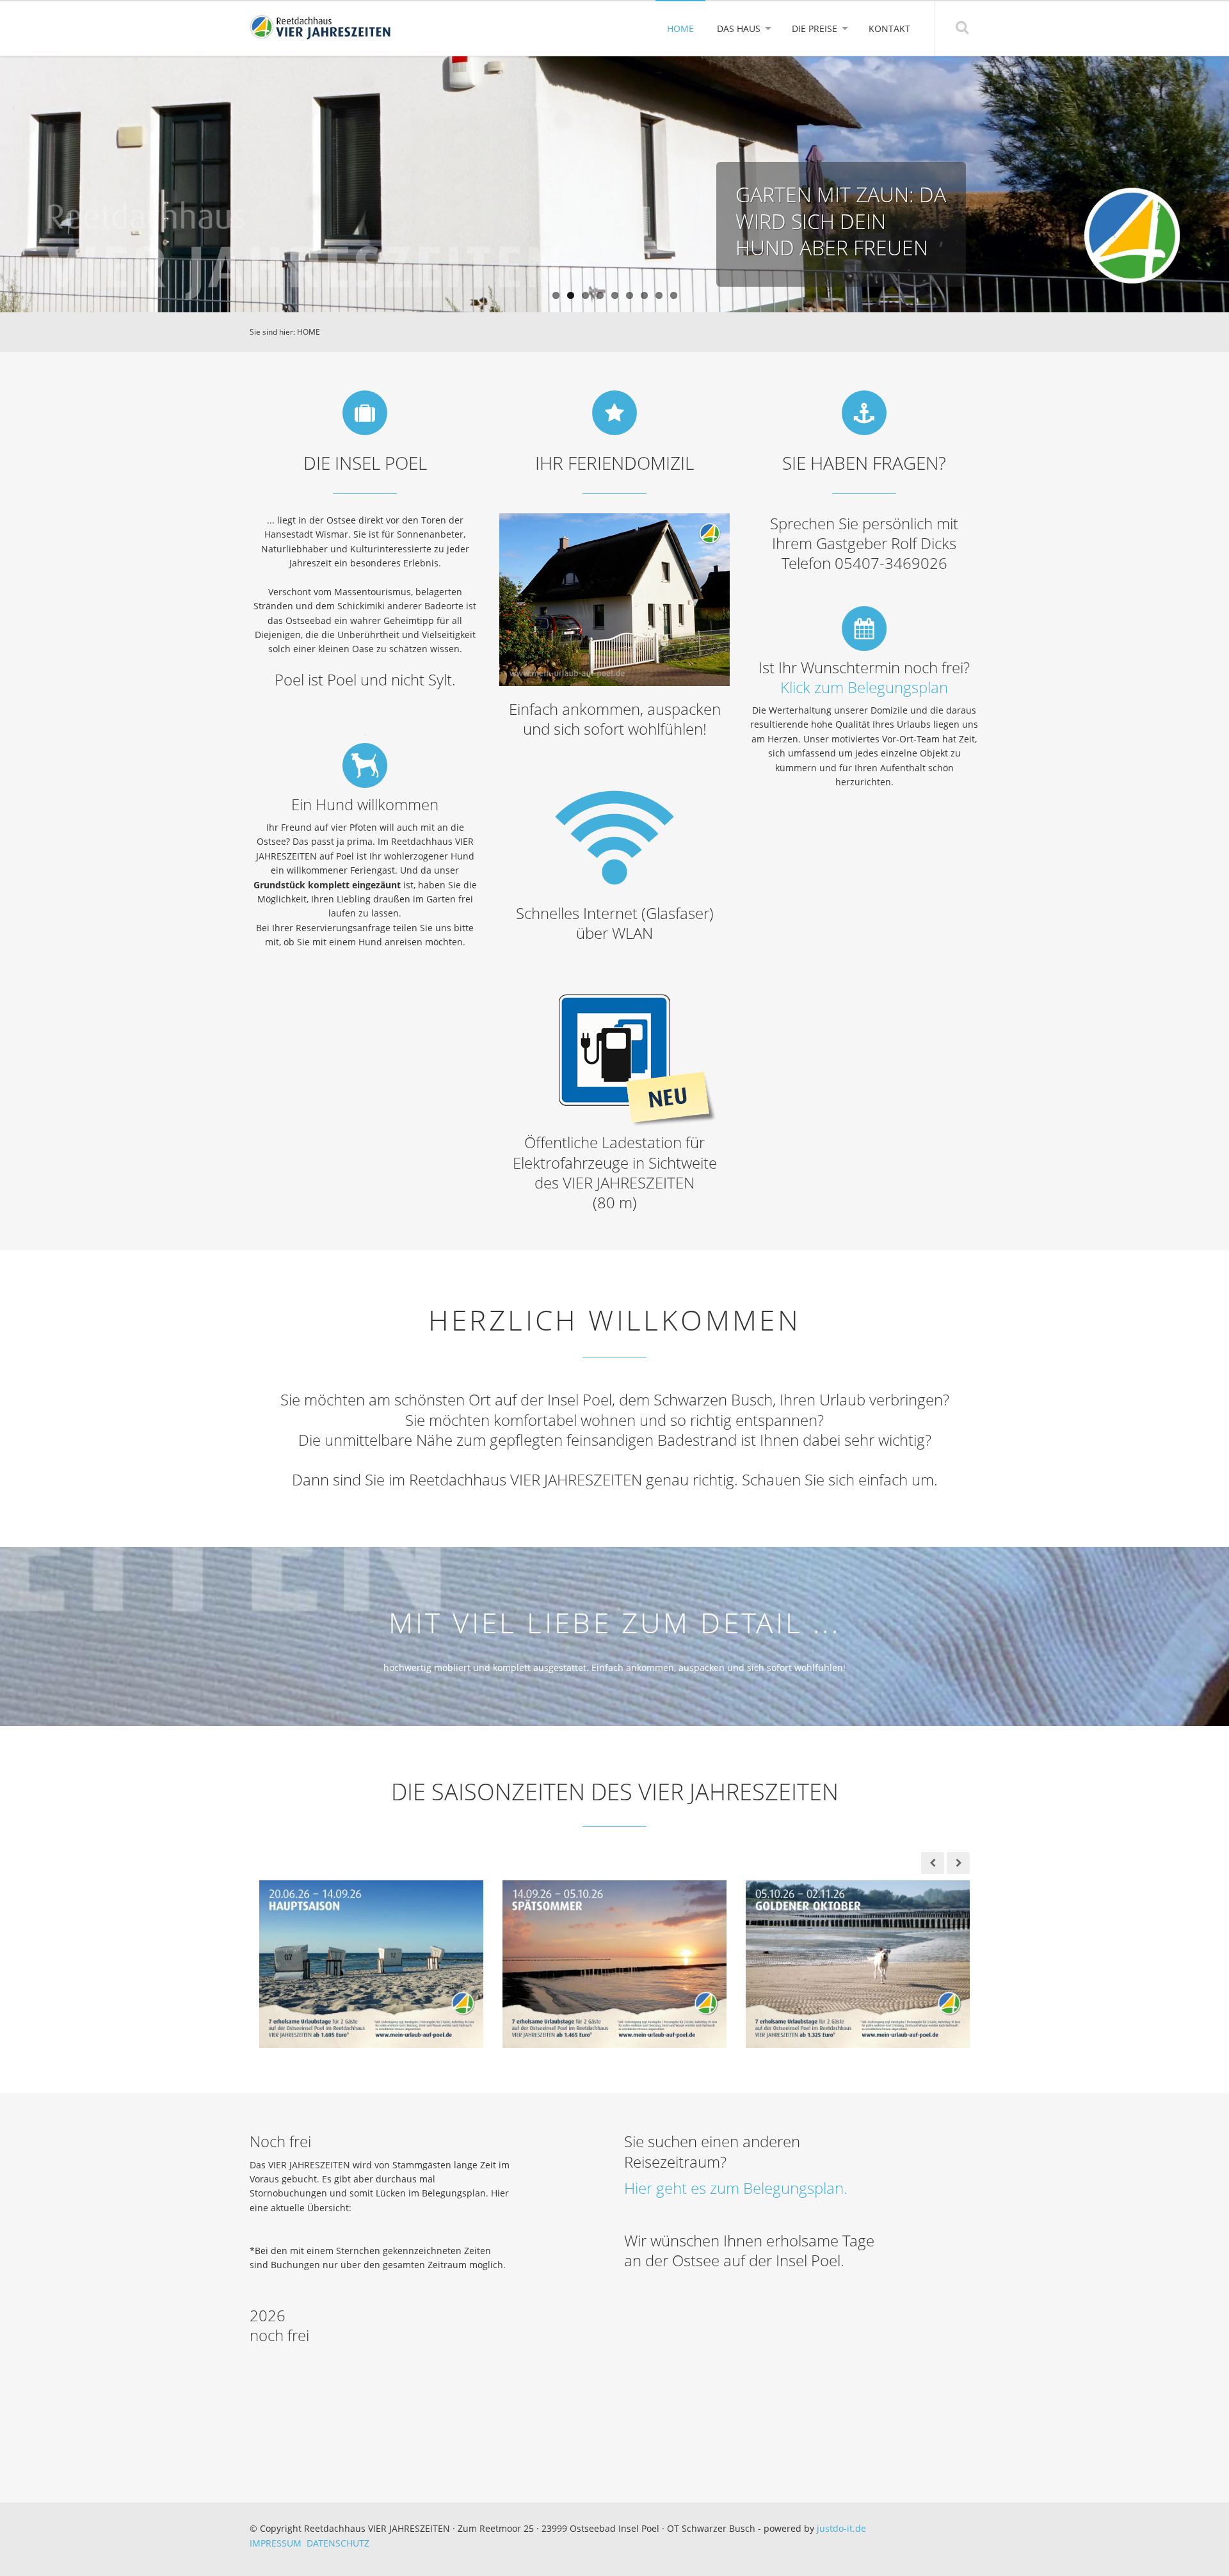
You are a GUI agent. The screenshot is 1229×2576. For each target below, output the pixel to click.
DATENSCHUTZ (338, 2543)
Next (1215, 185)
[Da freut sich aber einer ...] (858, 1963)
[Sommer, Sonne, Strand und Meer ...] (614, 1963)
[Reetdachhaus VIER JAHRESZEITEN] (320, 28)
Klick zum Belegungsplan (864, 687)
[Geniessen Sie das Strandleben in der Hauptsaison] (371, 1963)
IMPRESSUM (278, 2543)
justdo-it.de (841, 2528)
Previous (14, 185)
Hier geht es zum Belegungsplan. (736, 2188)
